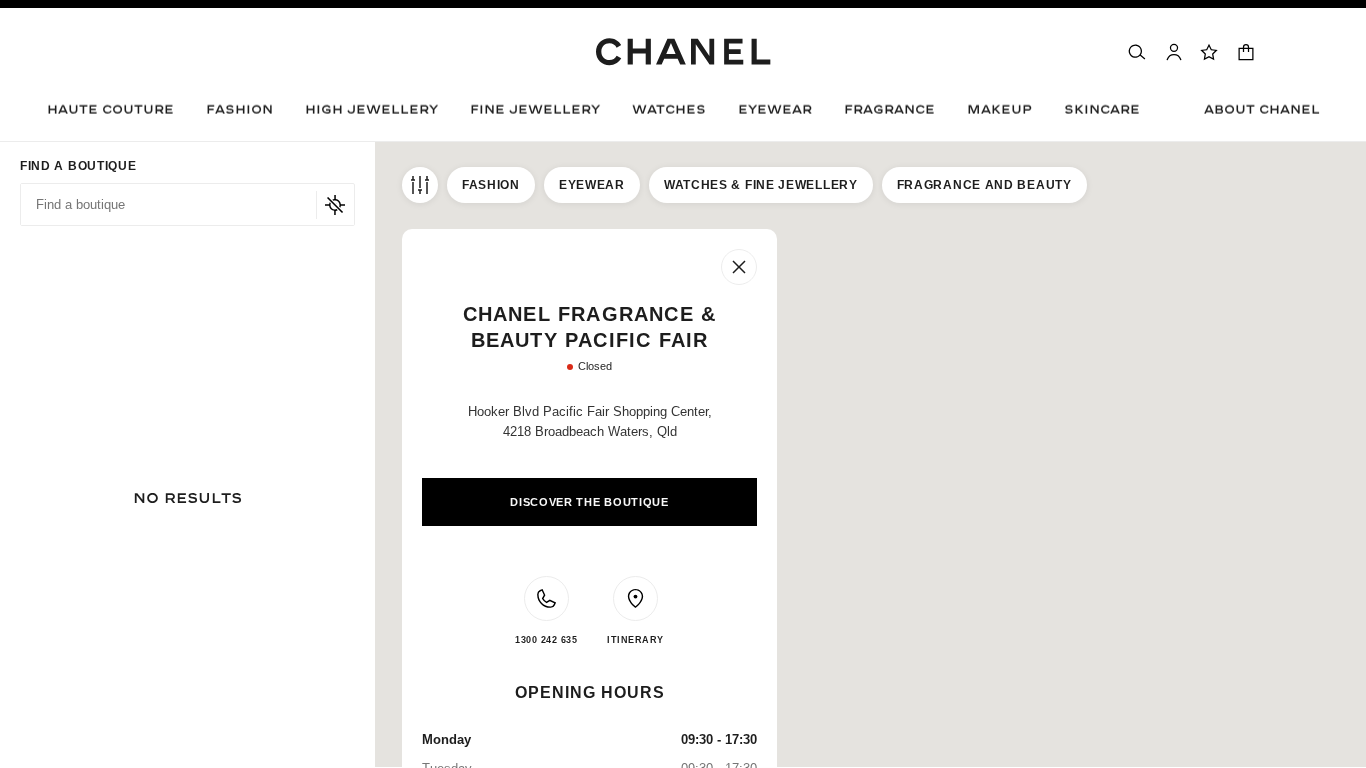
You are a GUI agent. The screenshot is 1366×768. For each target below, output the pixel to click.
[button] (239, 114)
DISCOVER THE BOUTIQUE (589, 502)
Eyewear (592, 185)
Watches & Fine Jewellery (761, 185)
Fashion (491, 185)
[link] (1210, 52)
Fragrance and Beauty (984, 185)
